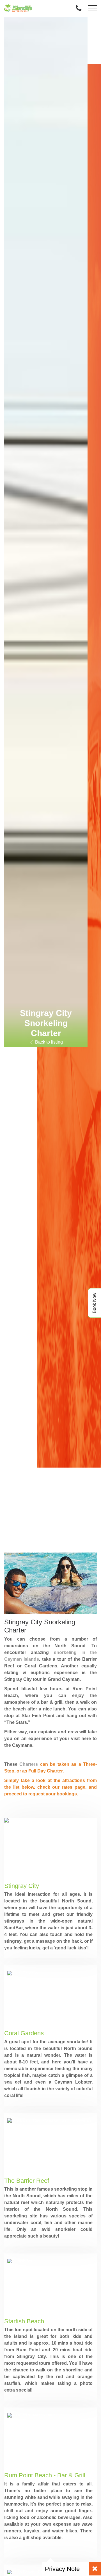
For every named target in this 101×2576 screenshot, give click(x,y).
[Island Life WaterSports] (18, 7)
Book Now (94, 1303)
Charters (29, 1764)
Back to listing (49, 1042)
